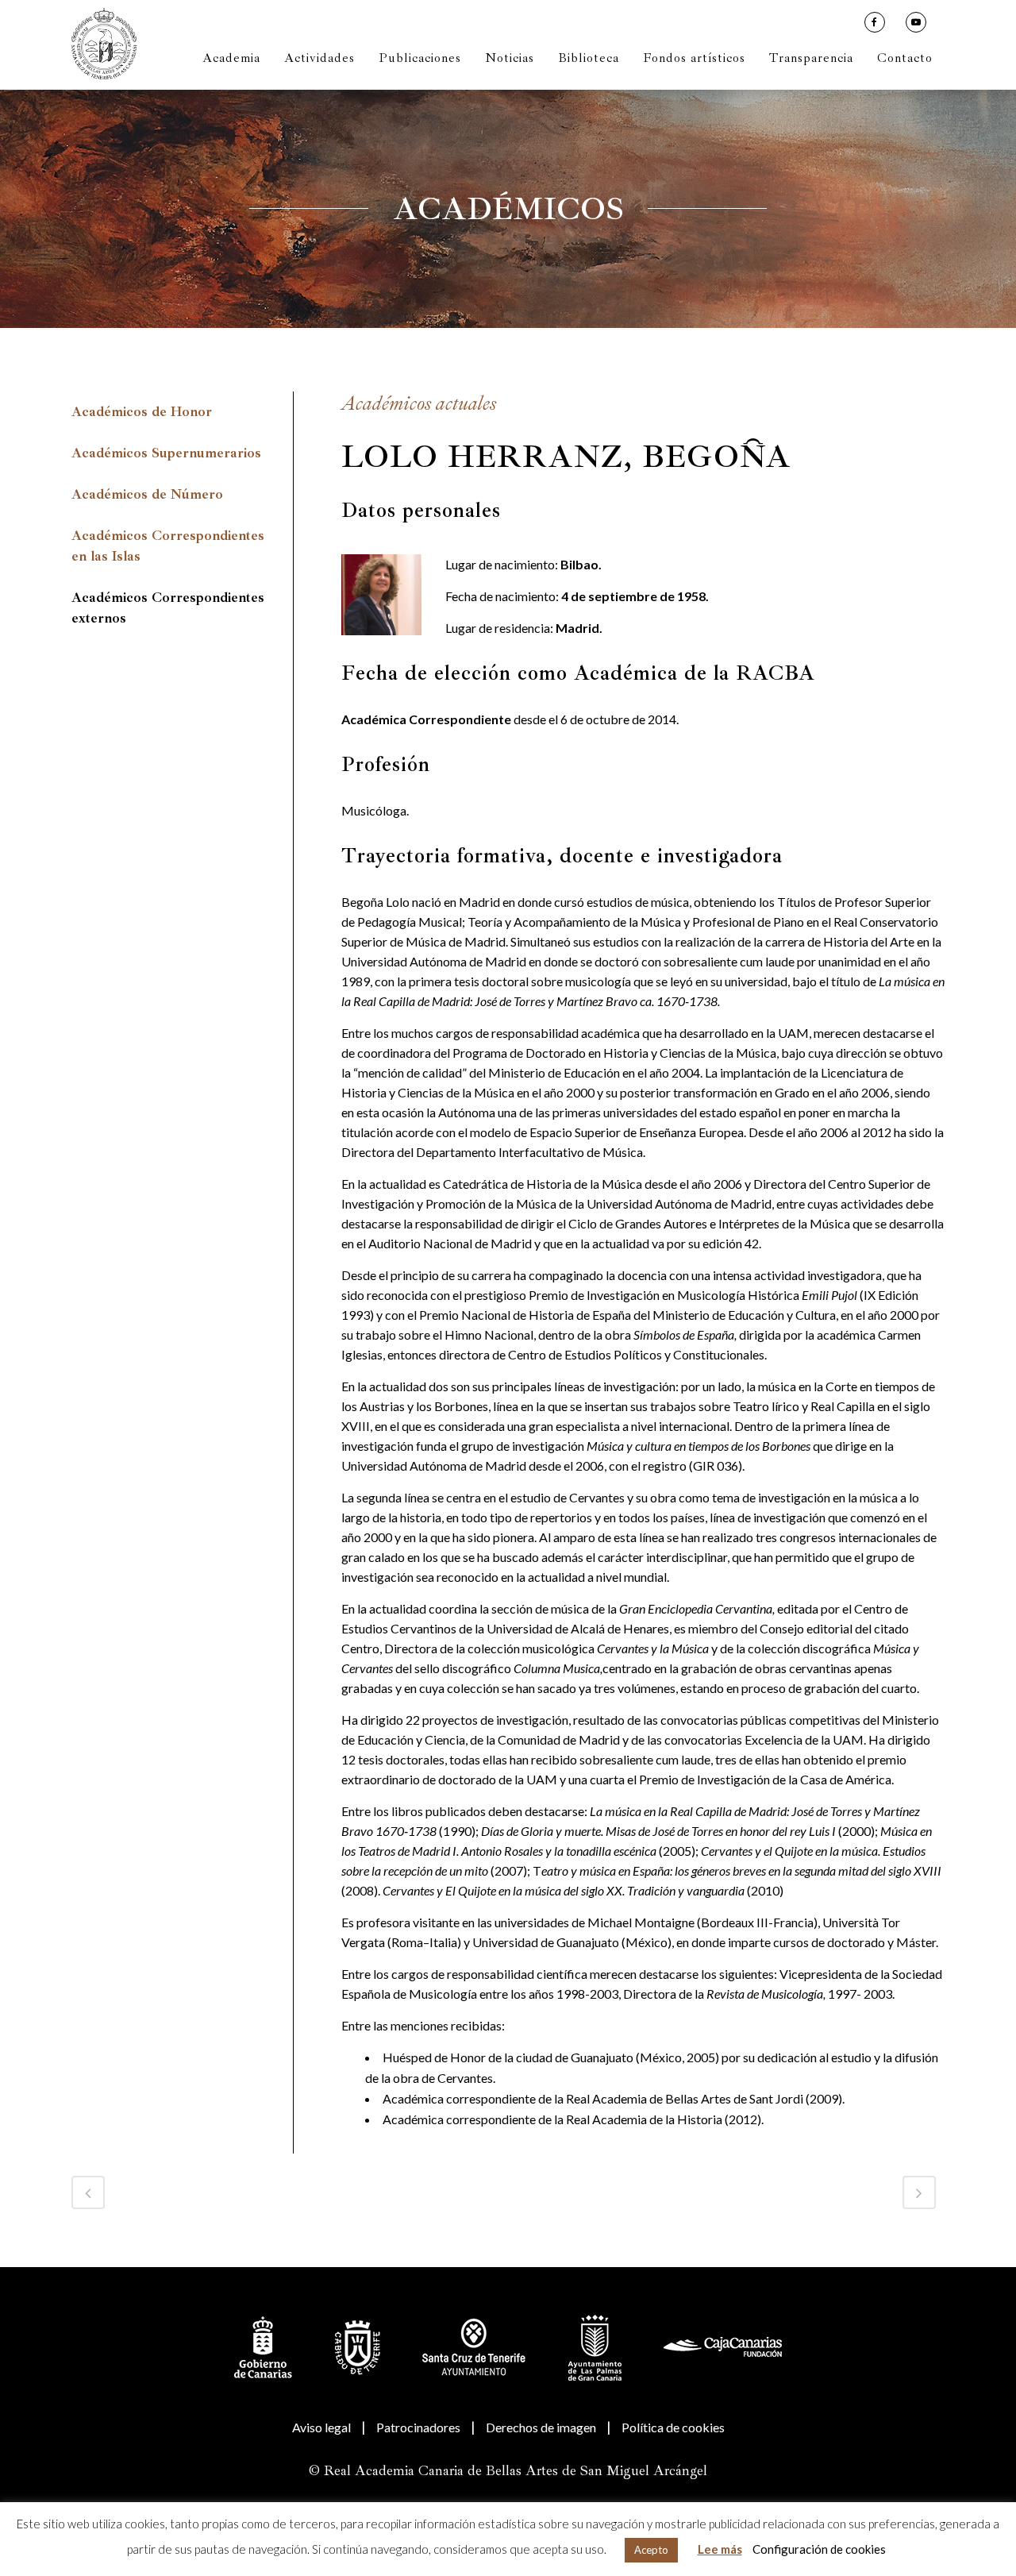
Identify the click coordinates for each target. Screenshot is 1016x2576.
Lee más (720, 2549)
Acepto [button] (651, 2550)
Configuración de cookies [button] (819, 2549)
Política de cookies (673, 2427)
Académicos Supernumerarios (166, 453)
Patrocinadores (418, 2427)
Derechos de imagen (541, 2427)
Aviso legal (321, 2427)
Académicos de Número (147, 494)
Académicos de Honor (142, 412)
